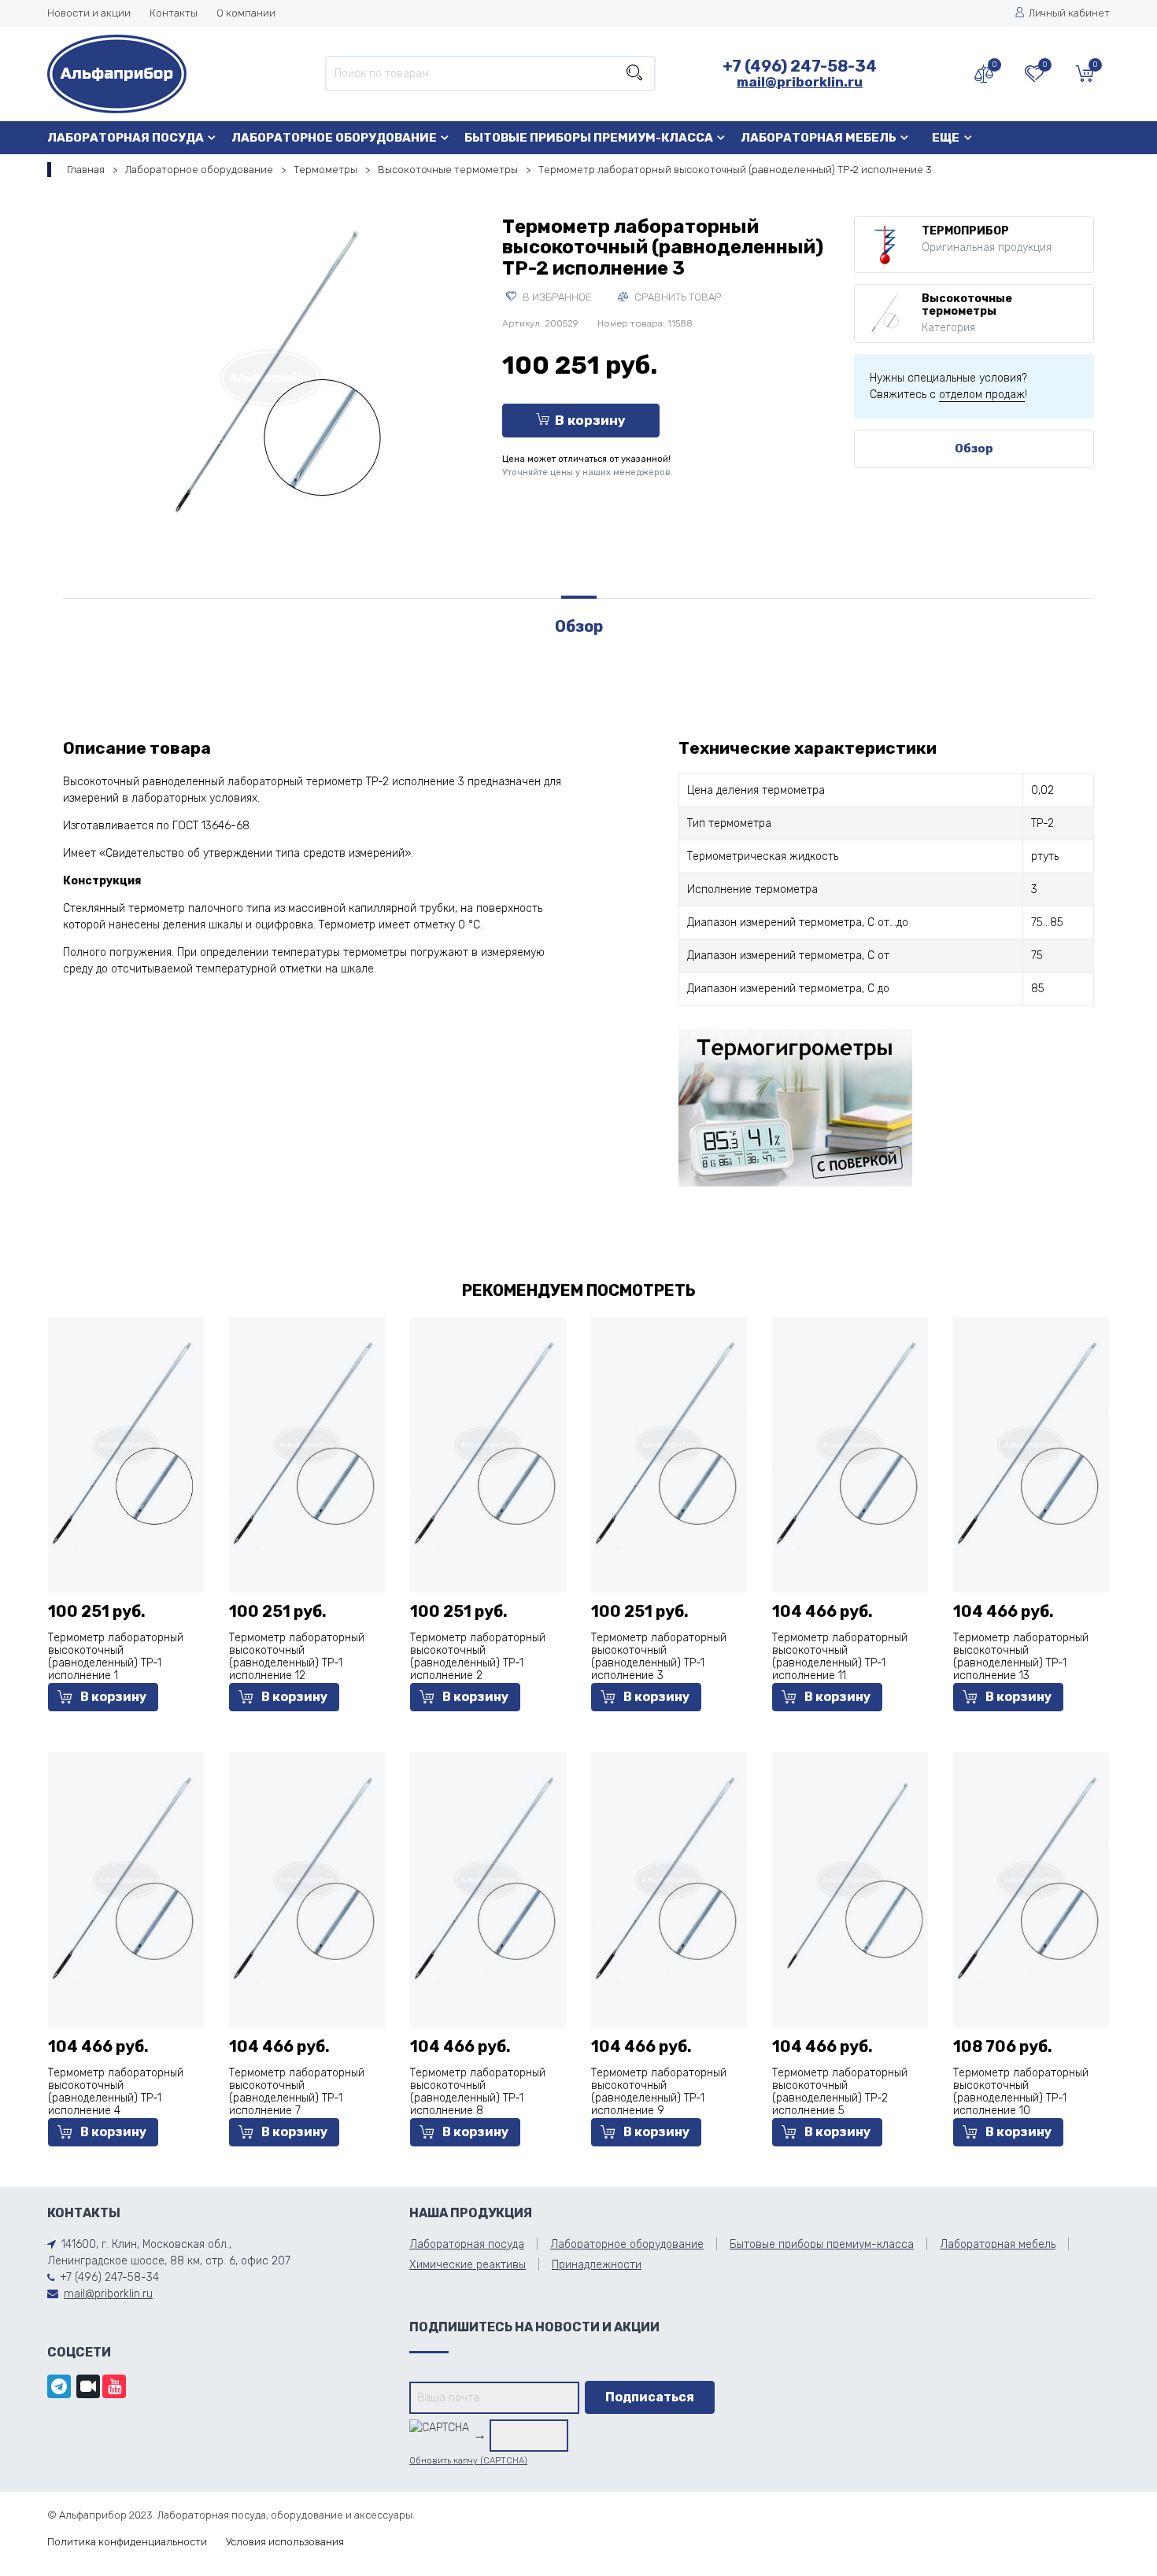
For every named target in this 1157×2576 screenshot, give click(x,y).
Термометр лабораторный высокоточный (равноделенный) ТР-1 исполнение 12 (297, 1657)
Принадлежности (597, 2265)
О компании (246, 13)
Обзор (974, 448)
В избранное (556, 297)
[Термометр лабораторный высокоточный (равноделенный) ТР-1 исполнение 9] (669, 1878)
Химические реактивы (468, 2265)
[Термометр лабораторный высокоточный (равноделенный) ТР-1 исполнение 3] (669, 1443)
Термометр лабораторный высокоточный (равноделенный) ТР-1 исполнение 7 (297, 2092)
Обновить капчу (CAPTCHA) (468, 2461)
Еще (946, 138)
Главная (86, 170)
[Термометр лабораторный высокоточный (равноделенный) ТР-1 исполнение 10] (1031, 1878)
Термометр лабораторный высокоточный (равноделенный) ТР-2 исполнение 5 (840, 2092)
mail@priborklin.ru (800, 82)
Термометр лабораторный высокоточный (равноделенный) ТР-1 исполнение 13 (1021, 1657)
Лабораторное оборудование (334, 138)
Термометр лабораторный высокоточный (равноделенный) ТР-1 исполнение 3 (659, 1657)
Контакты (174, 13)
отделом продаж (982, 395)
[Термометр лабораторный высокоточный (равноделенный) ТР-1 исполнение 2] (488, 1443)
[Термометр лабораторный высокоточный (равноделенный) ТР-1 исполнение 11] (850, 1443)
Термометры (325, 170)
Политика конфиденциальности (127, 2542)
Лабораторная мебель (819, 138)
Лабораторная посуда (126, 138)
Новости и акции (89, 13)
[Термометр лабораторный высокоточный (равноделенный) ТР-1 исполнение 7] (307, 1878)
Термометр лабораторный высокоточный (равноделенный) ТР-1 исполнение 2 (478, 1657)
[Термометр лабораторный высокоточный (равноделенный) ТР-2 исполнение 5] (850, 1878)
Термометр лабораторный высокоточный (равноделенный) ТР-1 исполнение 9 (659, 2092)
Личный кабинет (1069, 13)
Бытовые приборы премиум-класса (589, 138)
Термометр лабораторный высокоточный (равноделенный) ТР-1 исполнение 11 (840, 1657)
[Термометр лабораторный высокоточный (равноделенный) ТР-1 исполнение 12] (307, 1443)
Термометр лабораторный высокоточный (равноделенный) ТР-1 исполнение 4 (116, 2092)
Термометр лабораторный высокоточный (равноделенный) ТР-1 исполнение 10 (1021, 2092)
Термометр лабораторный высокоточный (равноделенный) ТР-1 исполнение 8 (478, 2092)
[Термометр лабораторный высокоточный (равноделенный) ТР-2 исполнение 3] (271, 375)
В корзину (590, 420)
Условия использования (285, 2542)
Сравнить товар (676, 297)
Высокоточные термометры (448, 170)
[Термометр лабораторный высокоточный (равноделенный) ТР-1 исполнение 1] (126, 1443)
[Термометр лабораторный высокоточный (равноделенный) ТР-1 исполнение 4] (126, 1878)
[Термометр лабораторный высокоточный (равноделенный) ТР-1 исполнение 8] (488, 1878)
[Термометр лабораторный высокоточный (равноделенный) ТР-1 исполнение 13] (1031, 1443)
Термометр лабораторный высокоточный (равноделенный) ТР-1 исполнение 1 (116, 1657)
